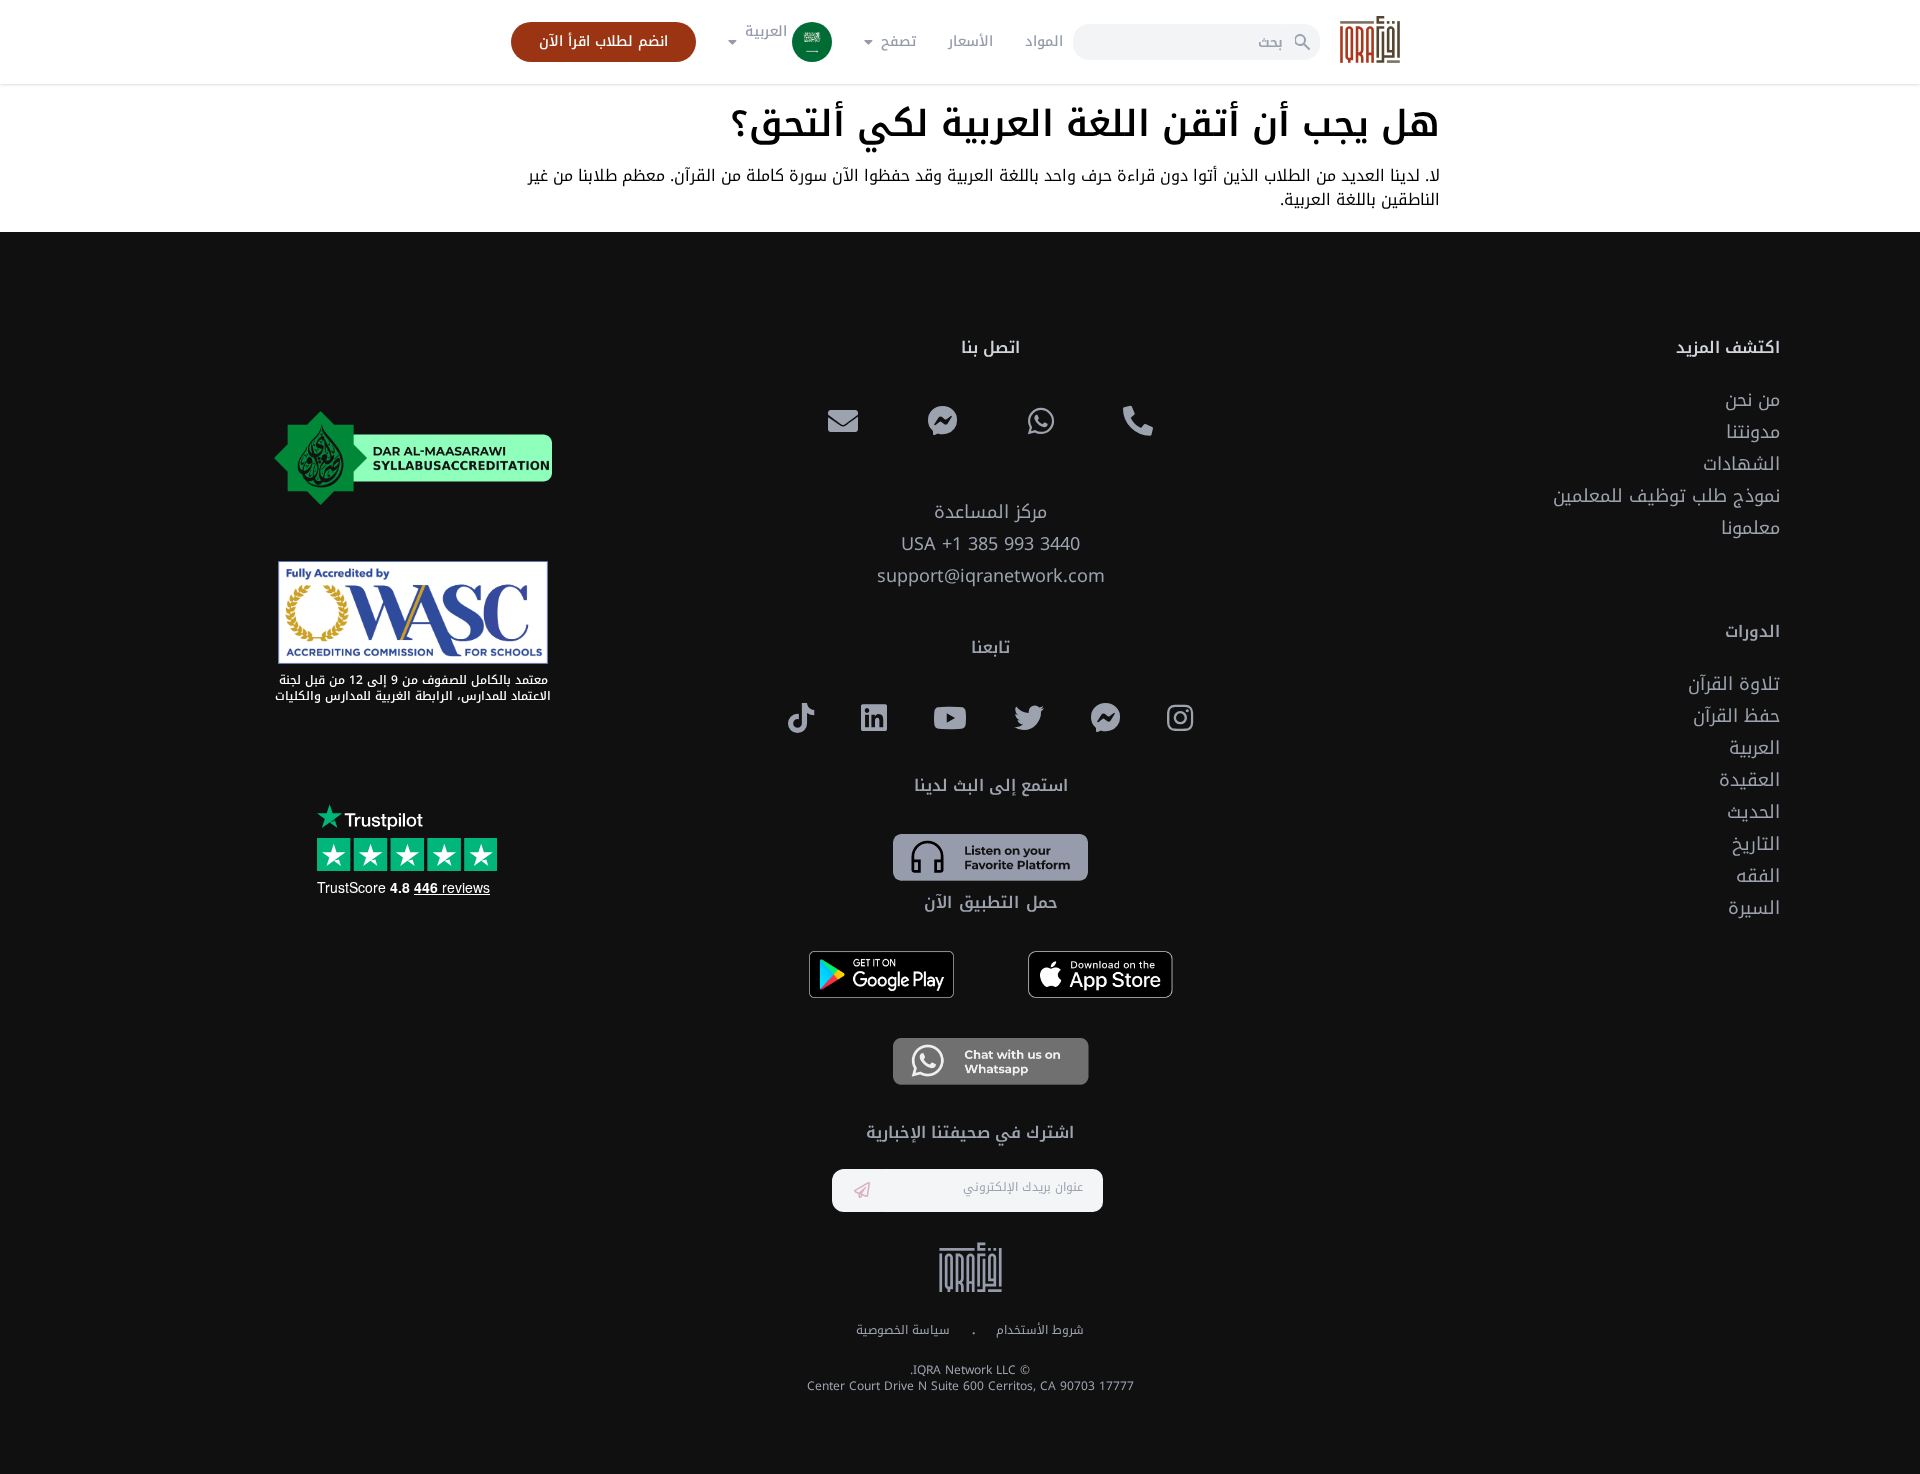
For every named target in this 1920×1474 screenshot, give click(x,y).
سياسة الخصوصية (903, 1330)
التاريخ (1756, 844)
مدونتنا (1753, 432)
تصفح (898, 42)
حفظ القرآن (1736, 716)
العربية (1754, 748)
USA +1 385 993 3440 (990, 544)
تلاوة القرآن (1734, 684)
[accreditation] (413, 458)
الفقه (1758, 876)
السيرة (1754, 908)
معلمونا (1750, 528)
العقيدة (1749, 780)
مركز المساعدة (990, 512)
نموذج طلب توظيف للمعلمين (1666, 496)
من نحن (1752, 400)
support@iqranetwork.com (991, 576)
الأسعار (970, 42)
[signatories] (413, 613)
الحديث (1753, 812)
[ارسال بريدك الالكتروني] (862, 1190)
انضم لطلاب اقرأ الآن (603, 42)
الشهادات (1741, 464)
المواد (1044, 42)
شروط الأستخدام (1040, 1330)
